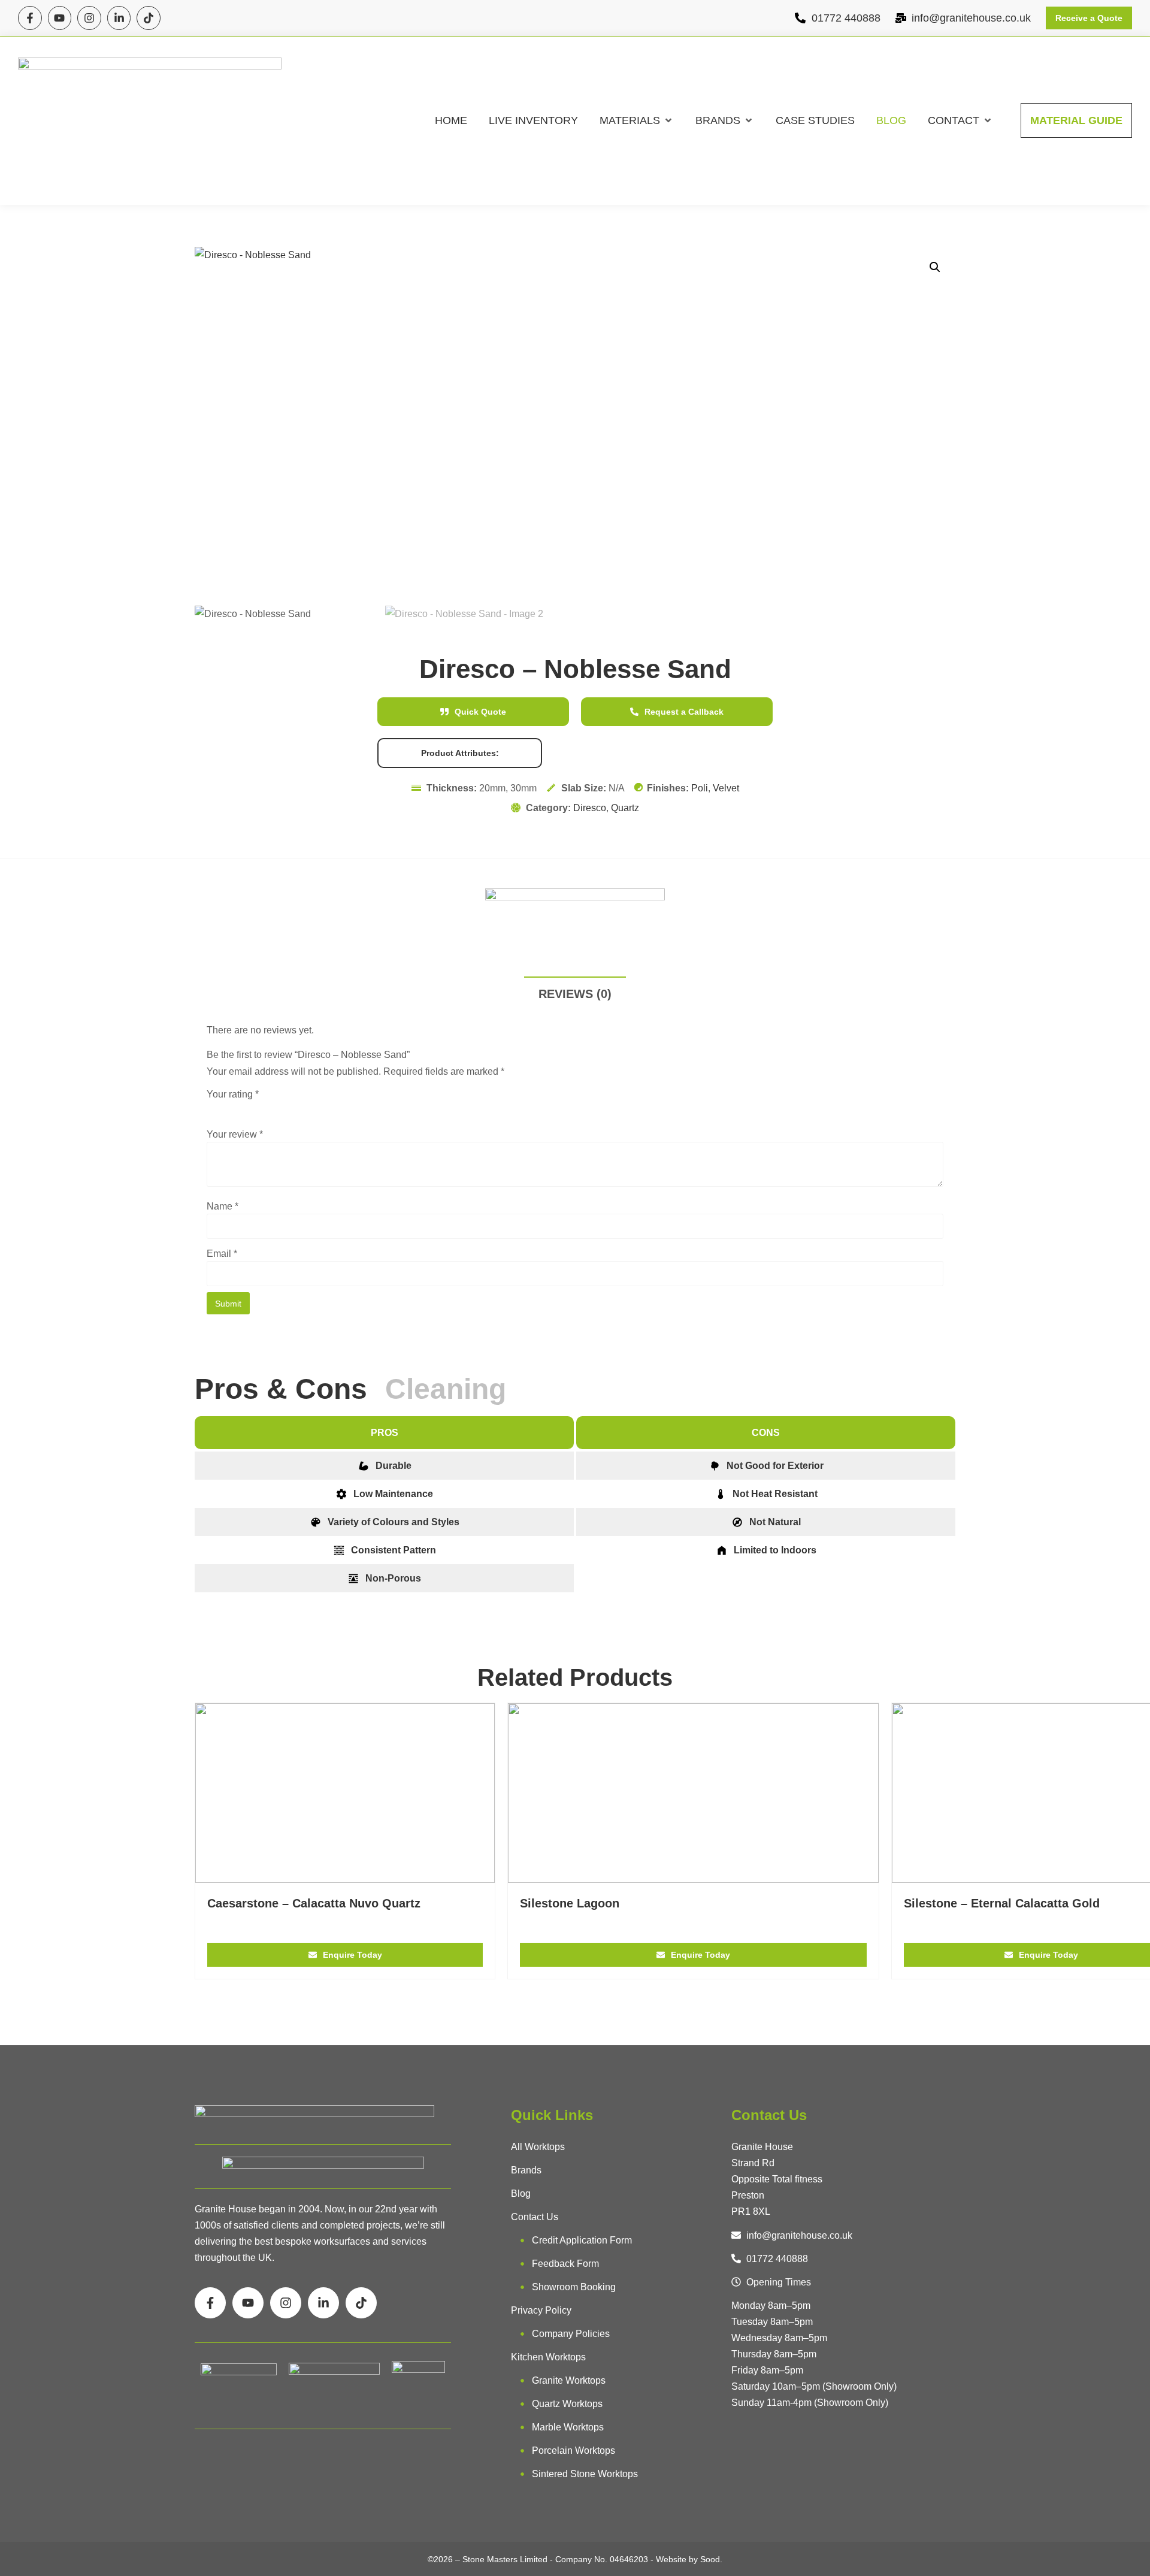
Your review (235, 1135)
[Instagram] (89, 18)
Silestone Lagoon (570, 1903)
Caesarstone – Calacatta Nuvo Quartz (314, 1903)
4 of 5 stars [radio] (264, 1109)
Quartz (625, 808)
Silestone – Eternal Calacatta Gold (1002, 1903)
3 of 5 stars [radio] (247, 1109)
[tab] (290, 1389)
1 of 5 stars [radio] (214, 1109)
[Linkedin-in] (119, 18)
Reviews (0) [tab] (575, 994)
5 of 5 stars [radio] (281, 1109)
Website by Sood (688, 2559)
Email (222, 1254)
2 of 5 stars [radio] (231, 1109)
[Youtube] (60, 18)
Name (223, 1207)
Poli (700, 788)
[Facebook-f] (30, 18)
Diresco (590, 808)
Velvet (726, 788)
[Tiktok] (149, 18)
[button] (637, 121)
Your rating (233, 1095)
